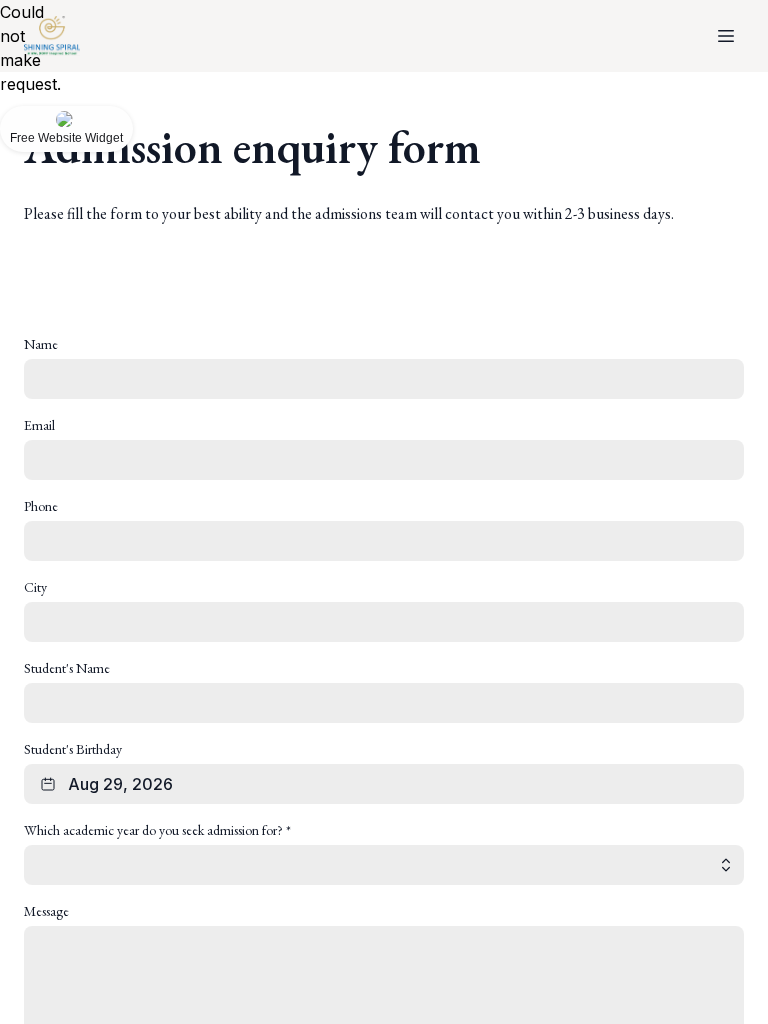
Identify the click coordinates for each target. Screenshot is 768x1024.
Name (41, 344)
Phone (41, 506)
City (35, 587)
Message (46, 911)
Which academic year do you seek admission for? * (157, 830)
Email (39, 425)
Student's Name (67, 668)
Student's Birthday (73, 749)
